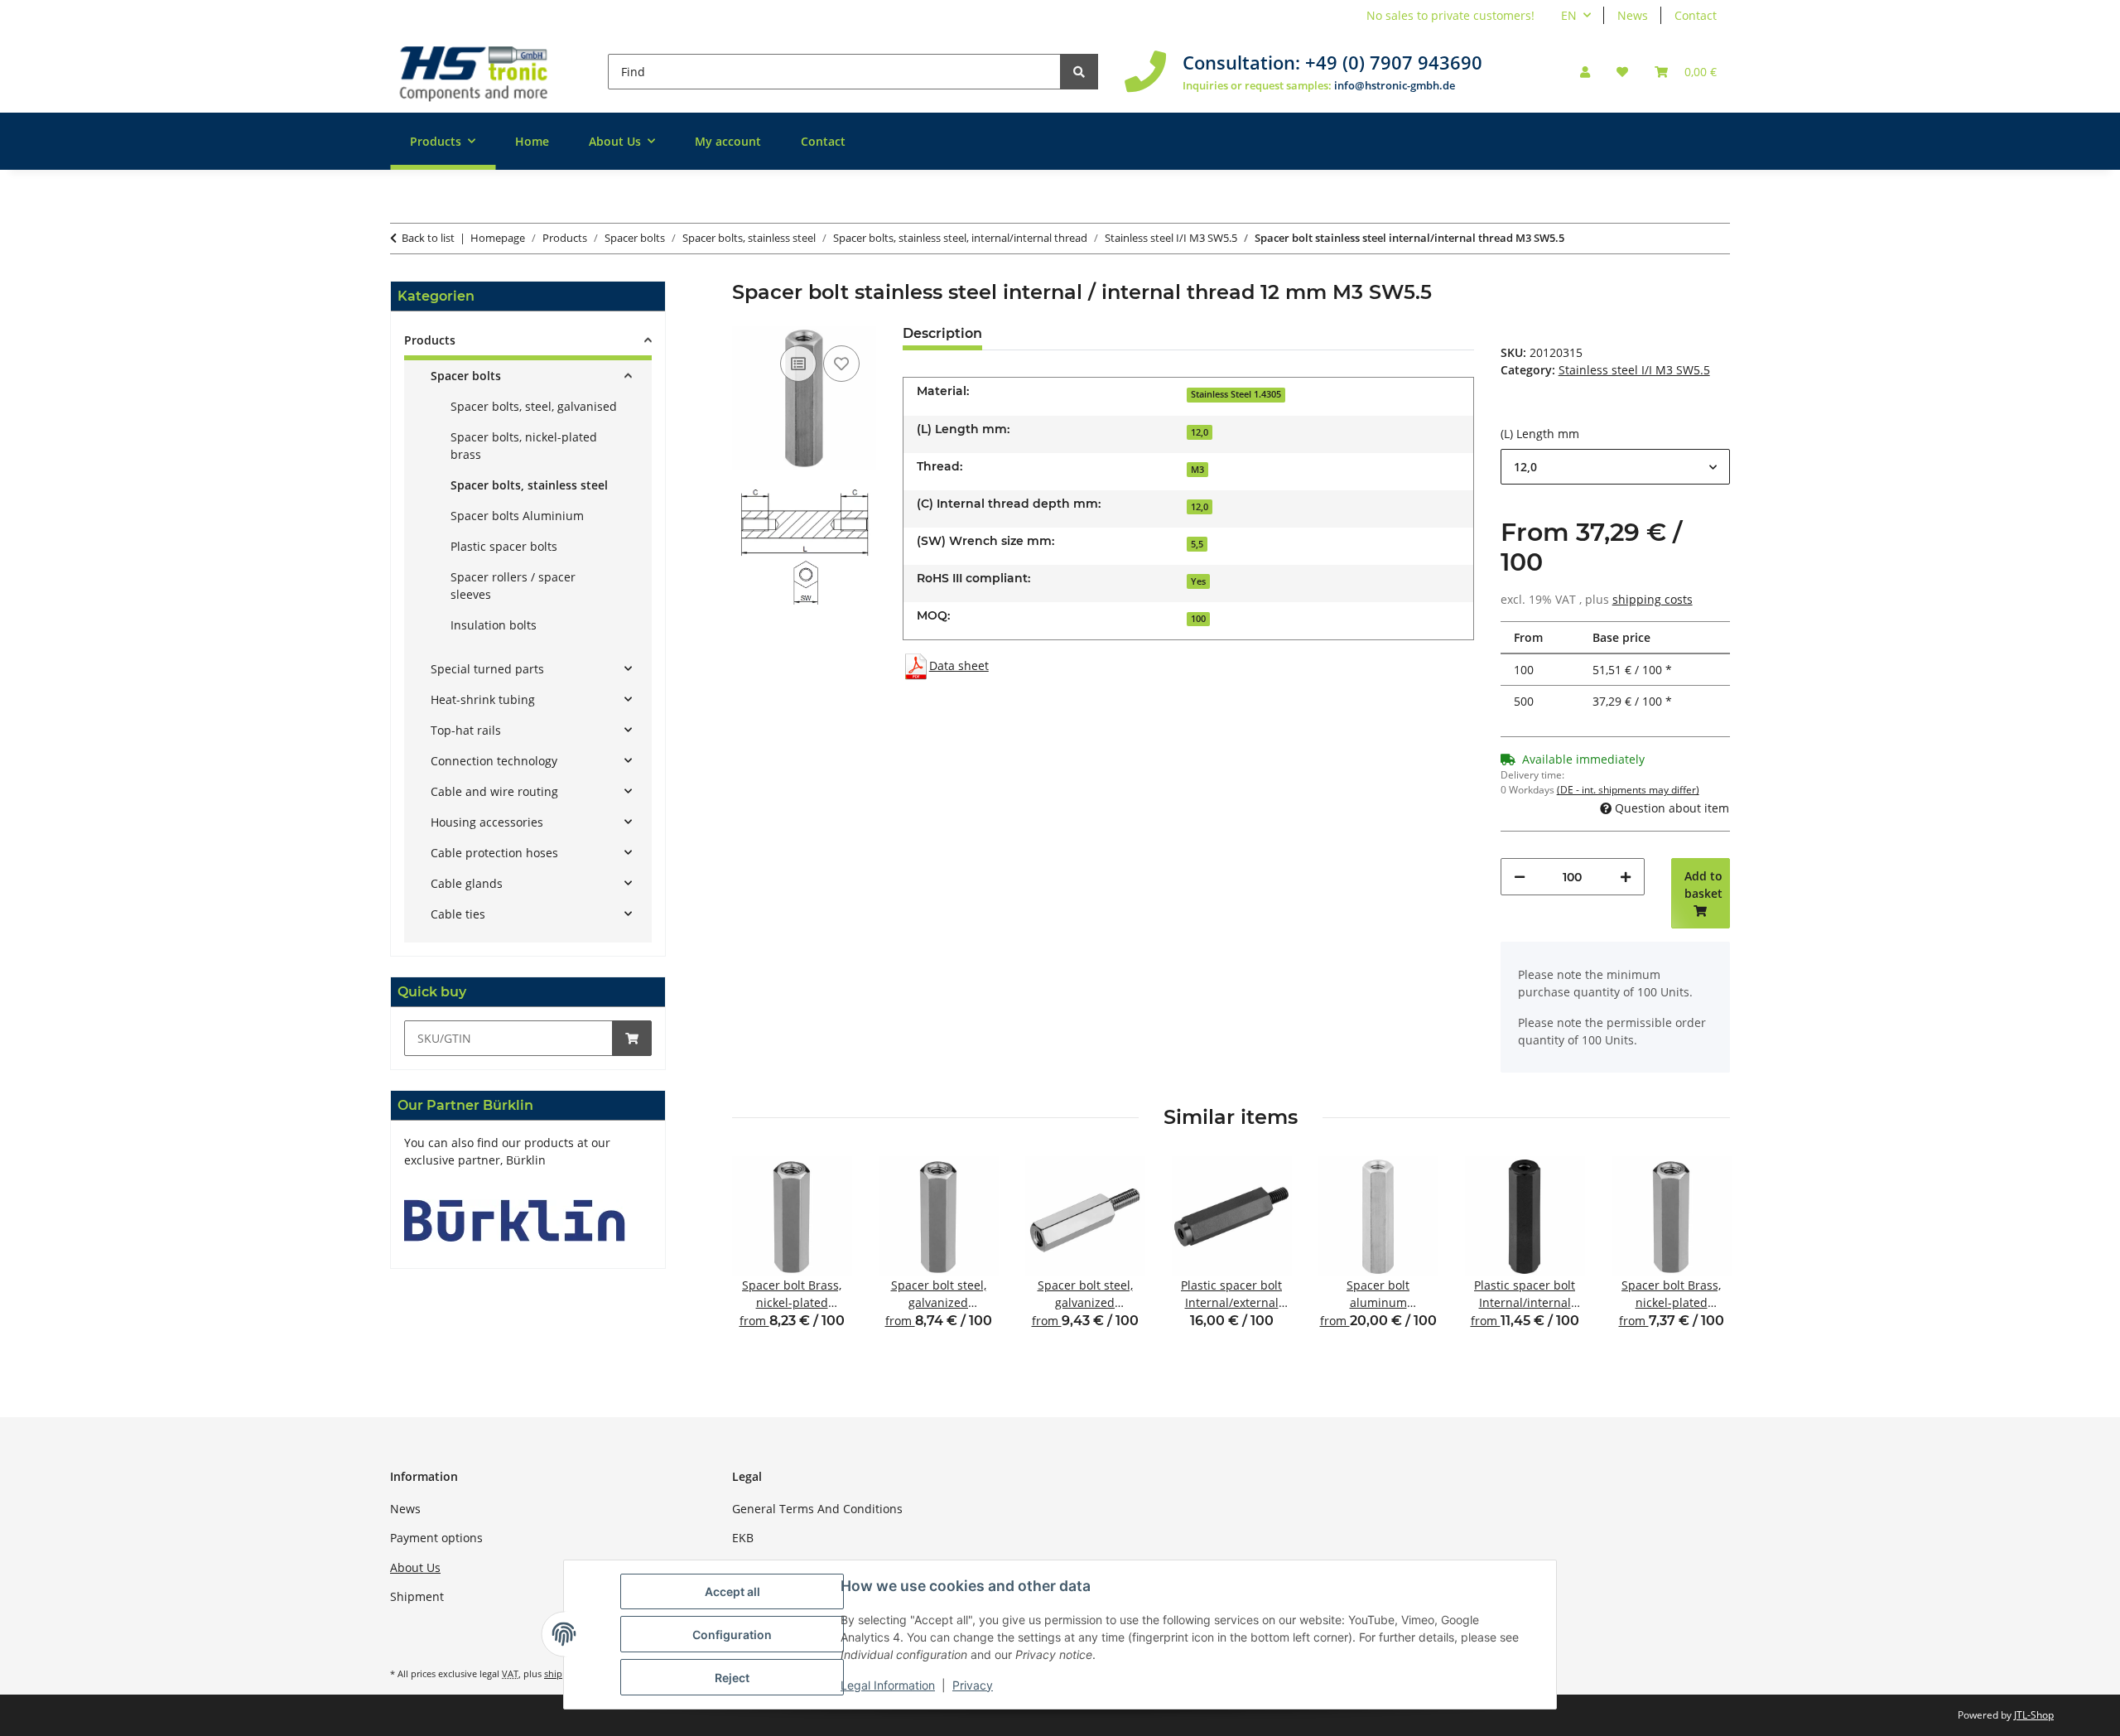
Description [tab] (942, 333)
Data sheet (959, 665)
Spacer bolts (466, 376)
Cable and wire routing (494, 791)
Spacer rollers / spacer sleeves (513, 586)
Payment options (436, 1538)
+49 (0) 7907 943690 (1394, 62)
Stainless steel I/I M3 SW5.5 (1634, 370)
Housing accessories (487, 822)
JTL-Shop (2034, 1715)
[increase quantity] (1626, 877)
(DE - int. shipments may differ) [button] (1628, 790)
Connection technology (494, 761)
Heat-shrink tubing (483, 699)
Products (430, 340)
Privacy (973, 1685)
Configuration (732, 1635)
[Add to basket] (632, 1038)
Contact (1696, 15)
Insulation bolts (494, 625)
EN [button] (1569, 15)
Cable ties (458, 914)
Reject (732, 1678)
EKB (743, 1538)
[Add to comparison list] (798, 364)
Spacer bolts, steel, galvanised (534, 406)
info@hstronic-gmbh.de (1395, 85)
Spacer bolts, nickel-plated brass (524, 446)
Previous (759, 1254)
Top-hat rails (466, 730)
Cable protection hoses (494, 853)
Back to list (428, 238)
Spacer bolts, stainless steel (529, 485)
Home (532, 141)
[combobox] (1615, 467)
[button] (1585, 72)
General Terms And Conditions (817, 1509)
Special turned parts (487, 669)
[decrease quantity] (1520, 877)
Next (1703, 1254)
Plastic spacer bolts (504, 546)
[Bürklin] (515, 1220)
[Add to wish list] (841, 364)
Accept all (732, 1591)
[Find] (1079, 72)
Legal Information (888, 1685)
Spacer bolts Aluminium (517, 516)
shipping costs (1653, 599)
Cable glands (467, 883)
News (1633, 15)
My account (728, 141)
